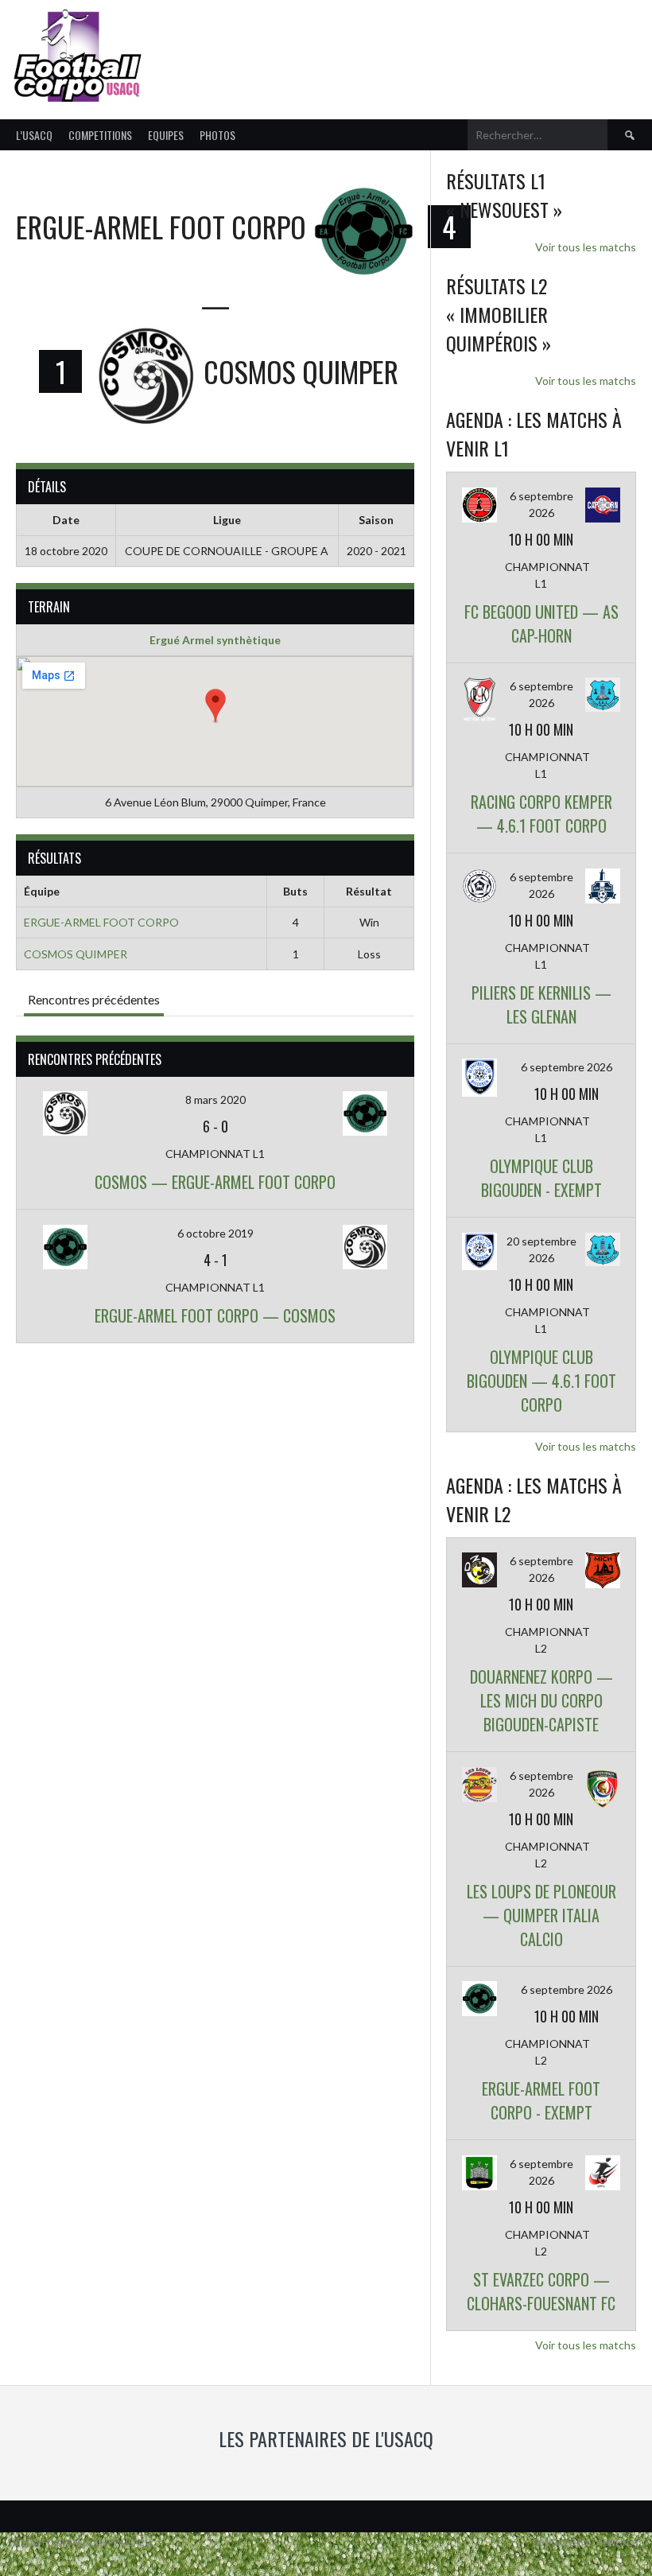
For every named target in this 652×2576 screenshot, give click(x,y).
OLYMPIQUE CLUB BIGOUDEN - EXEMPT (541, 1178)
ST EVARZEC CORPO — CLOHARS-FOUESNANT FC (541, 2291)
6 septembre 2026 (567, 1067)
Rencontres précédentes (94, 999)
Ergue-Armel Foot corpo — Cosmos (215, 1315)
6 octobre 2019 (215, 1233)
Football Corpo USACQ (347, 46)
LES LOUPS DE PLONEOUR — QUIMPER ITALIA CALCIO (541, 1915)
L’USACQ (34, 135)
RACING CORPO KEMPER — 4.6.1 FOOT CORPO (541, 814)
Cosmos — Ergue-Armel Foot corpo (215, 1182)
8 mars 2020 (215, 1100)
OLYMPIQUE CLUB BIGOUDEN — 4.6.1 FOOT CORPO (541, 1381)
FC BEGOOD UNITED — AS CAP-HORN (541, 624)
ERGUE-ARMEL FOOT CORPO (101, 922)
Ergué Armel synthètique (215, 640)
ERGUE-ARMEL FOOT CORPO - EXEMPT (541, 2100)
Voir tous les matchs (586, 247)
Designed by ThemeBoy (586, 2542)
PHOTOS (217, 135)
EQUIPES (166, 135)
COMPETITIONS (100, 135)
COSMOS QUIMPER (76, 954)
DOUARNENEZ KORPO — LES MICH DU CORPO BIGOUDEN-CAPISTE (541, 1700)
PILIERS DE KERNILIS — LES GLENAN (541, 1004)
